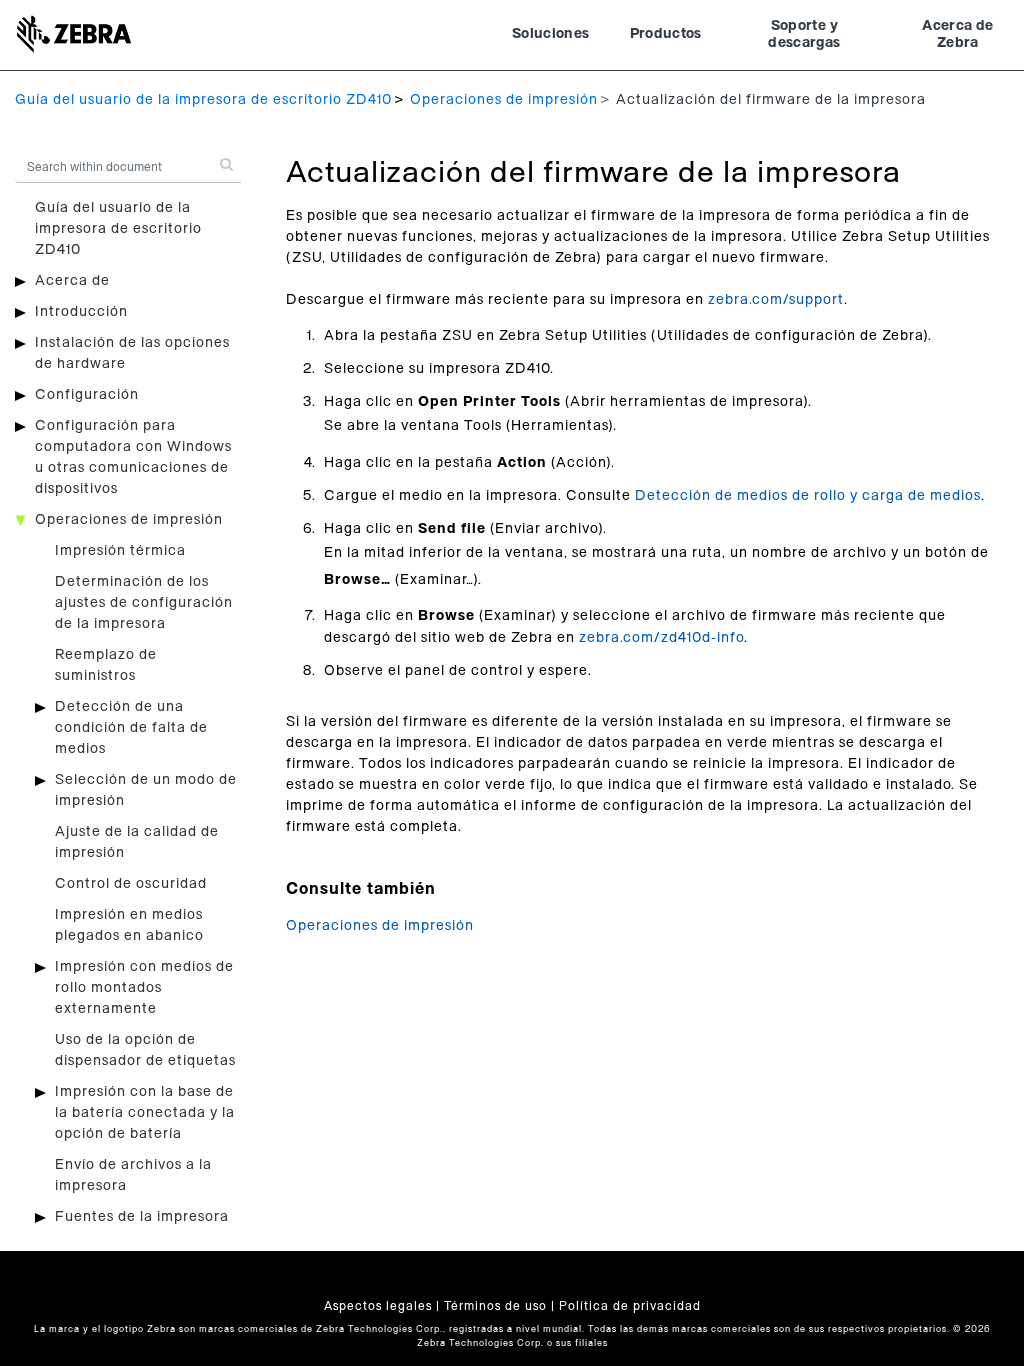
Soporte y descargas (804, 35)
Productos (666, 34)
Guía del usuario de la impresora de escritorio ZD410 (203, 100)
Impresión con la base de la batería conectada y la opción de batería (145, 1113)
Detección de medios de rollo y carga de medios (808, 496)
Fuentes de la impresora (142, 1217)
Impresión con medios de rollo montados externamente (144, 988)
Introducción (81, 312)
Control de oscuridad (131, 884)
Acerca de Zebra (957, 35)
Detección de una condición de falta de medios (131, 728)
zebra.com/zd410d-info (661, 638)
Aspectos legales (378, 1306)
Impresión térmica (120, 551)
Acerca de (72, 281)
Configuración (87, 395)
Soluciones (551, 34)
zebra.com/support (776, 300)
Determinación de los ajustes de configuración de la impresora (144, 603)
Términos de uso (495, 1306)
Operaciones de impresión (504, 100)
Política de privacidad (630, 1306)
